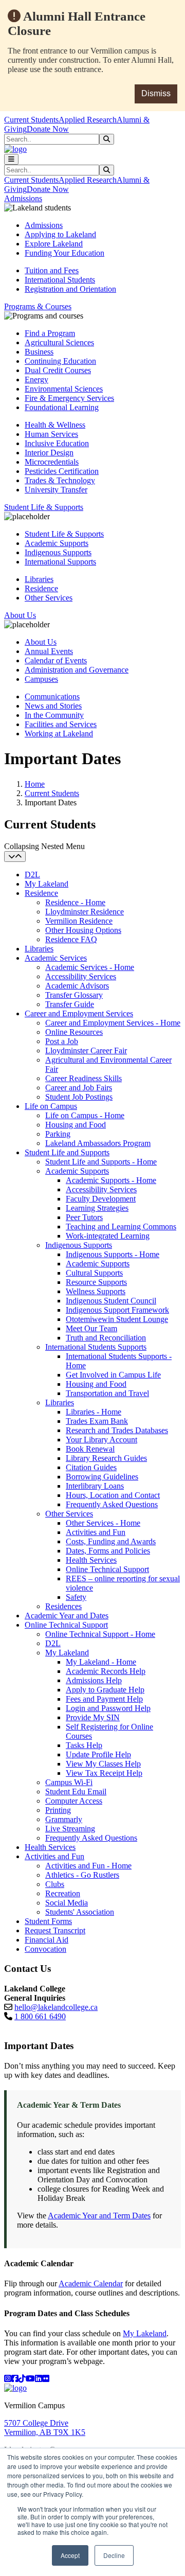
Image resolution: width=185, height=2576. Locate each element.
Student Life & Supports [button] (44, 507)
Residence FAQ (71, 939)
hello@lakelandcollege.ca (56, 2007)
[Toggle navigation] (11, 159)
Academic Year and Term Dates (99, 2216)
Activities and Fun (96, 1532)
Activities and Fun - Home (88, 1866)
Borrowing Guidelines (102, 1477)
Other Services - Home (103, 1523)
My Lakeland (47, 884)
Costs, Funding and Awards (111, 1541)
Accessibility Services (81, 976)
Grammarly (64, 1819)
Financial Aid (47, 1940)
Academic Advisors (77, 986)
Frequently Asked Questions (112, 1504)
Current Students (31, 120)
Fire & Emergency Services (69, 398)
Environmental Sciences (64, 389)
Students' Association (80, 1912)
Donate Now (48, 129)
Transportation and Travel (107, 1393)
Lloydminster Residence (85, 912)
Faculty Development (101, 1199)
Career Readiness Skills (84, 1078)
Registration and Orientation (70, 289)
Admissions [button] (23, 198)
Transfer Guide (70, 1004)
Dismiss (156, 93)
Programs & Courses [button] (38, 306)
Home (35, 784)
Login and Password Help (108, 1708)
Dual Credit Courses (58, 370)
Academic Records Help (106, 1671)
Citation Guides (91, 1467)
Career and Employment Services (79, 1013)
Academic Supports (57, 543)
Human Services (51, 434)
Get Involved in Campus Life (113, 1375)
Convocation (45, 1949)
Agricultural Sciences (59, 342)
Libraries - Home (94, 1412)
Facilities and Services (61, 724)
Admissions (44, 225)
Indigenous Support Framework (117, 1310)
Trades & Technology (60, 480)
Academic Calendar (91, 2283)
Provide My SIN (93, 1717)
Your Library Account (101, 1440)
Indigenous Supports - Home (113, 1254)
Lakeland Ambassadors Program (98, 1143)
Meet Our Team (91, 1328)
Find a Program (50, 333)
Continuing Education (60, 361)
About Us (41, 642)
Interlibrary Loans (95, 1486)
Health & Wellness (55, 425)
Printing (58, 1810)
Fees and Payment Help (104, 1699)
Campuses (41, 679)
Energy (36, 380)
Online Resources (74, 1032)
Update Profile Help (98, 1754)
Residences (63, 1606)
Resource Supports (96, 1282)
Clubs (55, 1884)
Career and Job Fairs (79, 1088)
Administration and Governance (77, 670)
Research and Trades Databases (117, 1430)
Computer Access (74, 1801)
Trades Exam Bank (97, 1421)
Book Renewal (90, 1449)
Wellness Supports (96, 1291)
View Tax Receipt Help (104, 1773)
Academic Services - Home (90, 967)
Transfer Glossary (74, 995)
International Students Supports (96, 1347)
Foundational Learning (62, 407)
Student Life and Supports (67, 1152)
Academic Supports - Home (111, 1180)
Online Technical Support (107, 1569)
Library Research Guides (106, 1458)
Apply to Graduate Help (105, 1690)
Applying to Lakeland (60, 234)
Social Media (67, 1903)
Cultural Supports (94, 1273)
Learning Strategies (97, 1208)
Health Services (91, 1560)
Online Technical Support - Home (100, 1634)
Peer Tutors (84, 1217)
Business (39, 352)
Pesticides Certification (62, 471)
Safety (76, 1597)
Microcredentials (52, 462)
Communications (52, 696)
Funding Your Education (64, 253)
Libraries (39, 579)
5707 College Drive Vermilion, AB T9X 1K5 (45, 2428)
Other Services (49, 598)
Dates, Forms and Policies (108, 1551)
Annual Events (49, 651)
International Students (60, 280)
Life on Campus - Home (85, 1115)
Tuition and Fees (52, 270)
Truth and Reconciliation (106, 1338)
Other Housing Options (83, 930)
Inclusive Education (57, 443)
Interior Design (49, 453)
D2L (32, 875)
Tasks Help (84, 1745)
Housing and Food (76, 1125)
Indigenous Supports (58, 552)
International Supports (60, 562)
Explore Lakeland (54, 244)
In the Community (54, 715)
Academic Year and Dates (67, 1616)
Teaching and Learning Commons (121, 1227)
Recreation (63, 1893)
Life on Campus (51, 1106)
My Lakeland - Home (101, 1662)
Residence (41, 588)
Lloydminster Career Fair (86, 1051)
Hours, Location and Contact (113, 1495)
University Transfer (56, 490)
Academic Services (56, 958)
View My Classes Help (103, 1764)
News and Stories (53, 706)
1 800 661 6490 (40, 2016)
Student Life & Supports (64, 534)
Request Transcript (55, 1930)
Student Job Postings (79, 1097)
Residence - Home (75, 902)
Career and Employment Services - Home (113, 1023)
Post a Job (62, 1041)
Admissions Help (94, 1680)
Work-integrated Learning (108, 1236)
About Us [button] (20, 615)
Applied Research (88, 120)
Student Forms (48, 1921)
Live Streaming (70, 1829)
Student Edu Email (76, 1792)
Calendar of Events (56, 660)
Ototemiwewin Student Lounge (117, 1319)
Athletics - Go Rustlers (82, 1875)
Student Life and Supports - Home (101, 1162)
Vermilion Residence (79, 921)
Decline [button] (114, 2555)
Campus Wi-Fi (69, 1782)
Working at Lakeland (59, 734)
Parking (58, 1134)
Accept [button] (70, 2555)
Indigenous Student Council (111, 1301)
